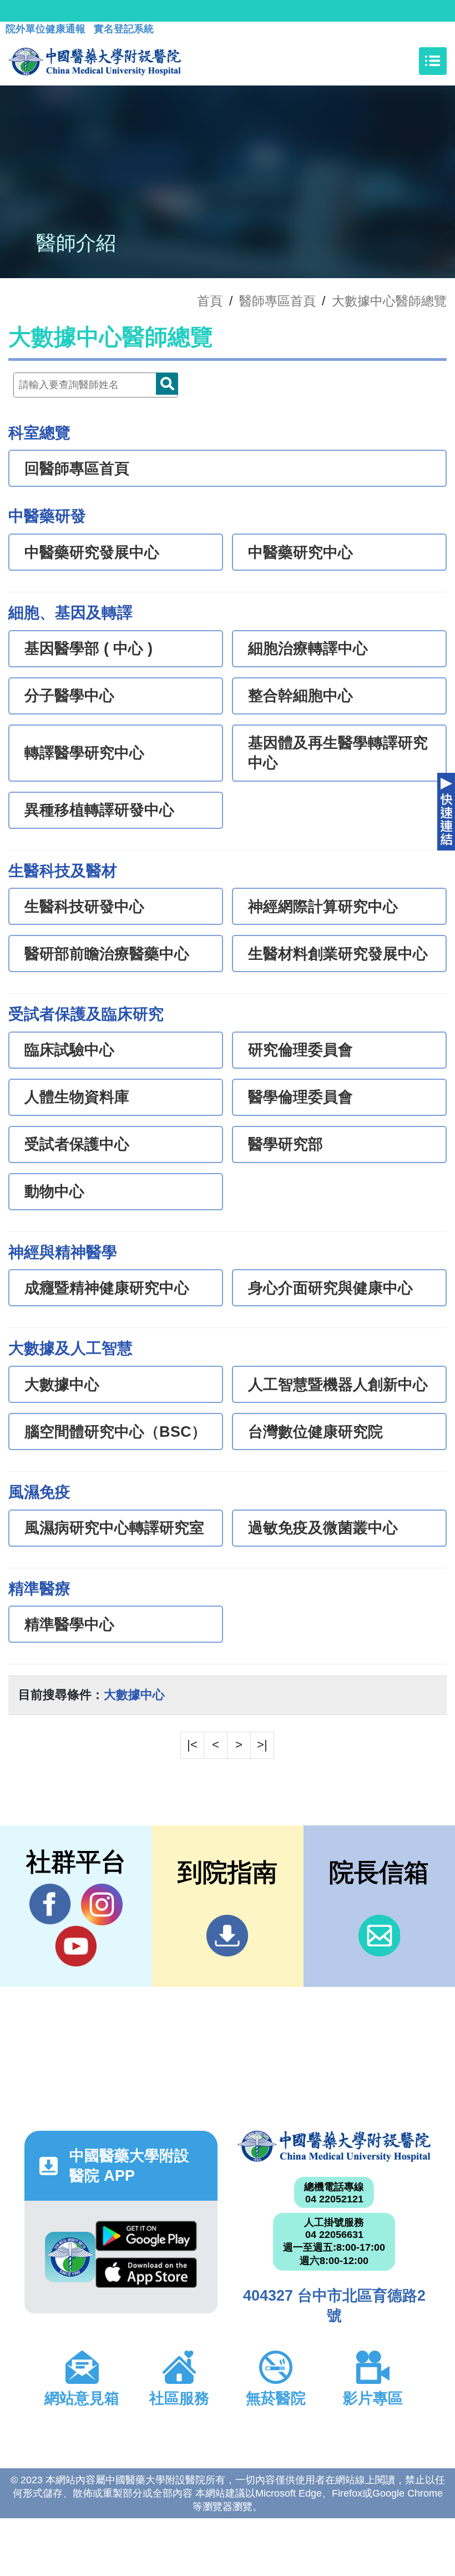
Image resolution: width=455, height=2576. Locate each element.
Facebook (50, 1905)
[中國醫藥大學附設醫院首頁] (95, 61)
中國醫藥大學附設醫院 (334, 2146)
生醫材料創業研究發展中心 (338, 954)
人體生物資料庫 (77, 1097)
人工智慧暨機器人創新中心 (338, 1385)
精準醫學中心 (69, 1624)
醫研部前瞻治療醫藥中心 (107, 954)
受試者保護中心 (77, 1144)
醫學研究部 (285, 1144)
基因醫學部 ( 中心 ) (89, 648)
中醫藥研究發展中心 (92, 552)
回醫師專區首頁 (77, 469)
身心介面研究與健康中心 (330, 1288)
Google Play (146, 2239)
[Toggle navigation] (433, 61)
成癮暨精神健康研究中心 (107, 1288)
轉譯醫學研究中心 (84, 753)
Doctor (167, 384)
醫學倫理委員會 (300, 1097)
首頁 (210, 301)
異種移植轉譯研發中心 (99, 810)
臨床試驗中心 (69, 1050)
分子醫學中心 (69, 696)
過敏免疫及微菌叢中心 (323, 1528)
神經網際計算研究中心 (323, 907)
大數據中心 (62, 1385)
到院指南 (227, 1936)
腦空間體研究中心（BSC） (115, 1432)
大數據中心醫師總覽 (389, 301)
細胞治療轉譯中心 (308, 648)
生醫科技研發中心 (84, 907)
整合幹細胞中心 (300, 696)
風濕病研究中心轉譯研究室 (114, 1528)
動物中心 (54, 1191)
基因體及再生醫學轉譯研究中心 (338, 753)
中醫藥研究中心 (300, 552)
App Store (146, 2276)
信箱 (379, 1936)
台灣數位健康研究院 (315, 1432)
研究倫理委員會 (300, 1050)
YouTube (76, 1946)
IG (102, 1905)
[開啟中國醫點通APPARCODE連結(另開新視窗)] (70, 2257)
